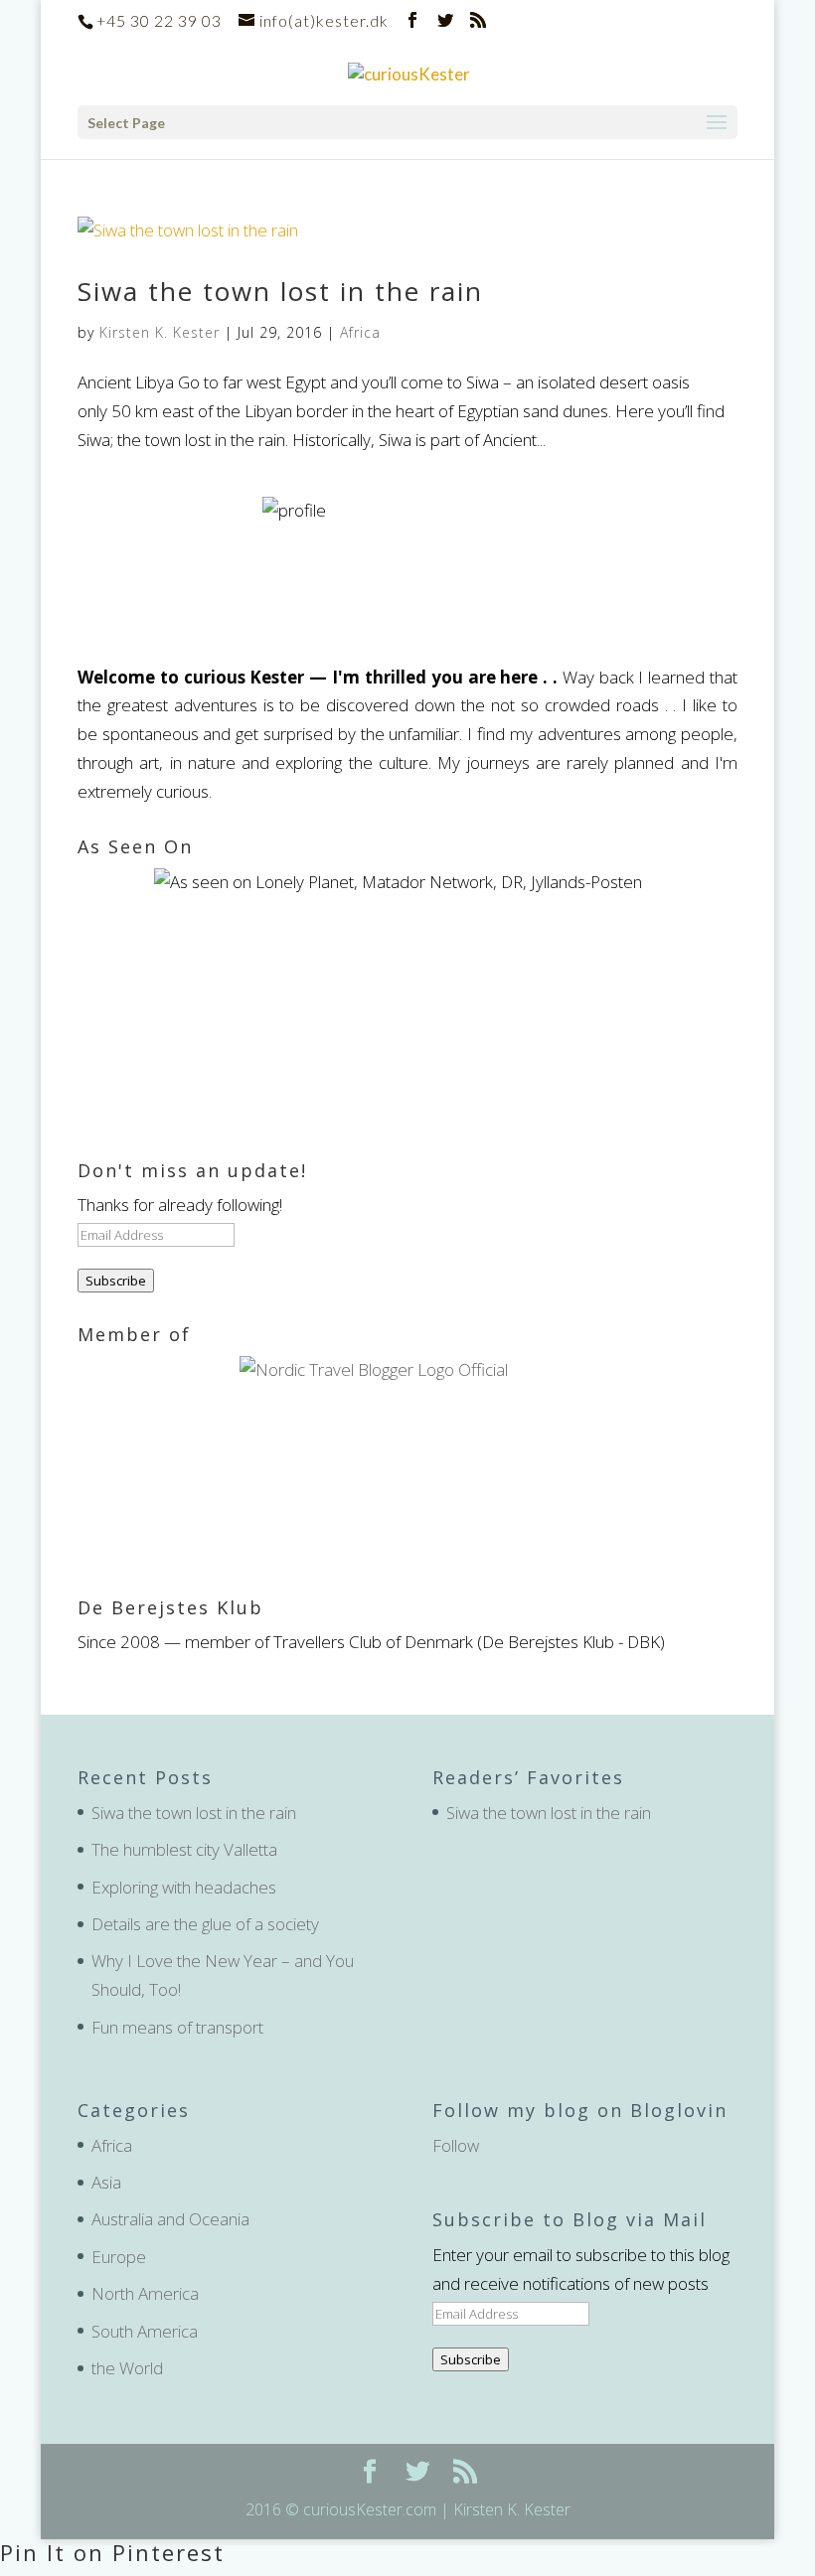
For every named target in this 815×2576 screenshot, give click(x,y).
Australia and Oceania (170, 2219)
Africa (360, 332)
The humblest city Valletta (184, 1849)
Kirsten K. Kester (160, 332)
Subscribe (116, 1281)
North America (145, 2293)
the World (127, 2368)
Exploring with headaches (184, 1887)
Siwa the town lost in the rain (280, 291)
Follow (456, 2145)
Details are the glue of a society (205, 1924)
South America (145, 2331)
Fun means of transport (177, 2027)
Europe (119, 2257)
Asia (106, 2182)
